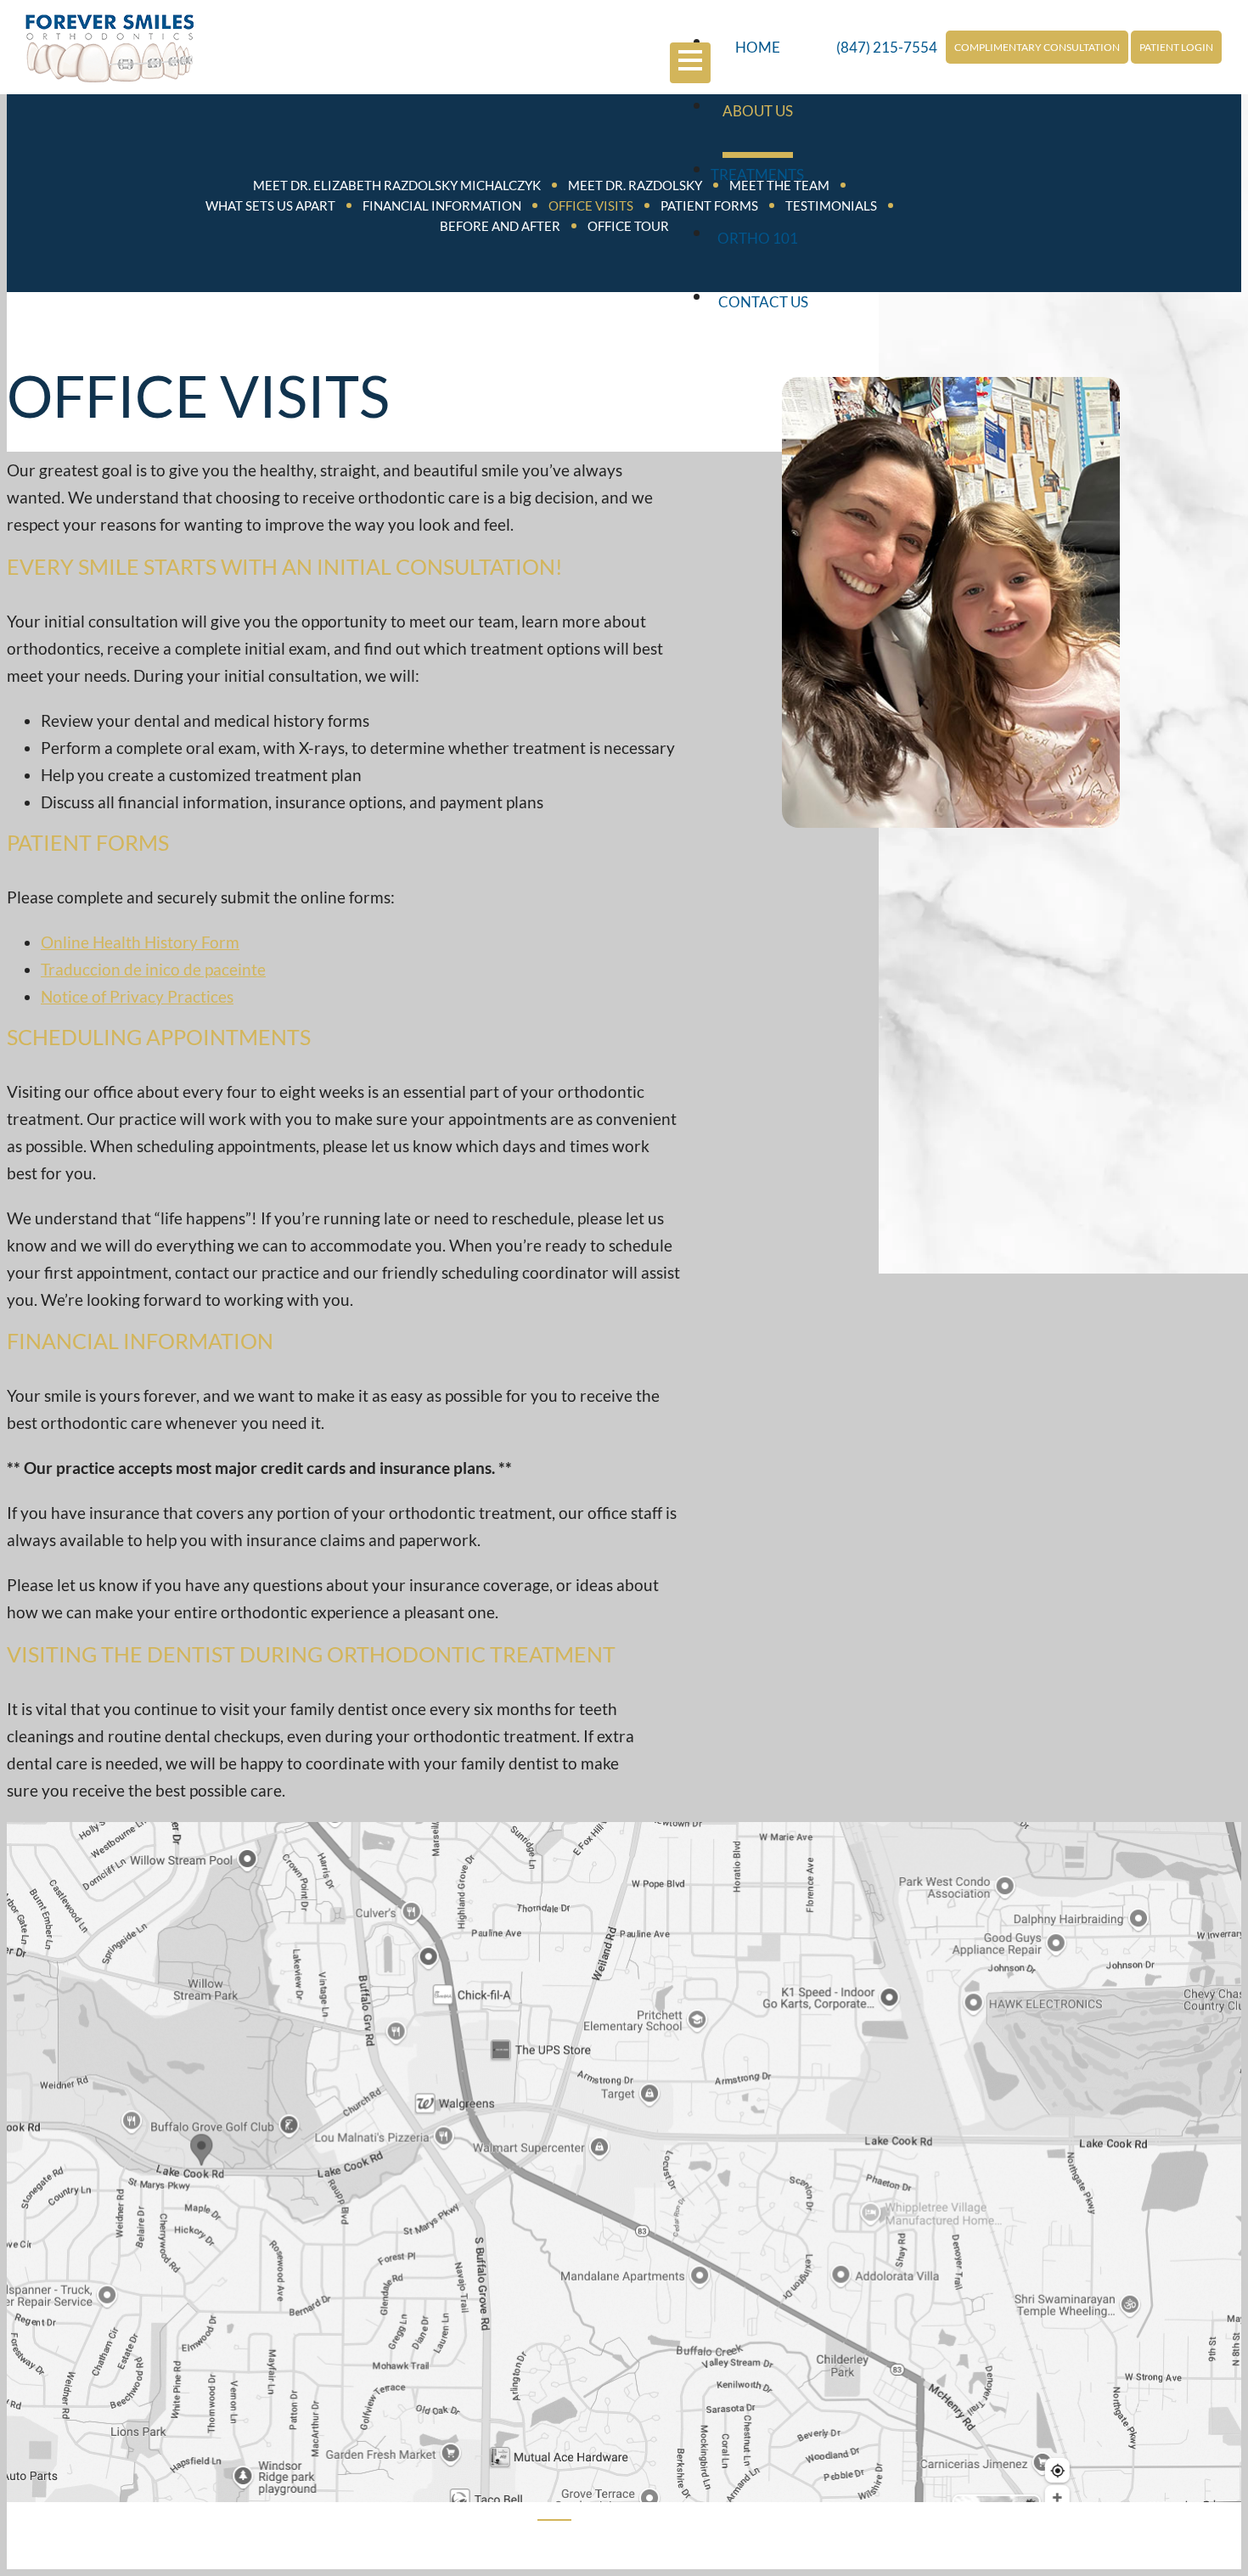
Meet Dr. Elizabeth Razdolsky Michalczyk (397, 185)
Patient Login (1176, 47)
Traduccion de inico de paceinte (153, 969)
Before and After (500, 226)
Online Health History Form (140, 942)
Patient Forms (709, 205)
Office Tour (628, 226)
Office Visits (591, 205)
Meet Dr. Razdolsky (635, 185)
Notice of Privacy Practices (137, 996)
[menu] (690, 62)
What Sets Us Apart (270, 205)
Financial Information (442, 205)
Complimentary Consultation (1037, 47)
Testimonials (831, 205)
